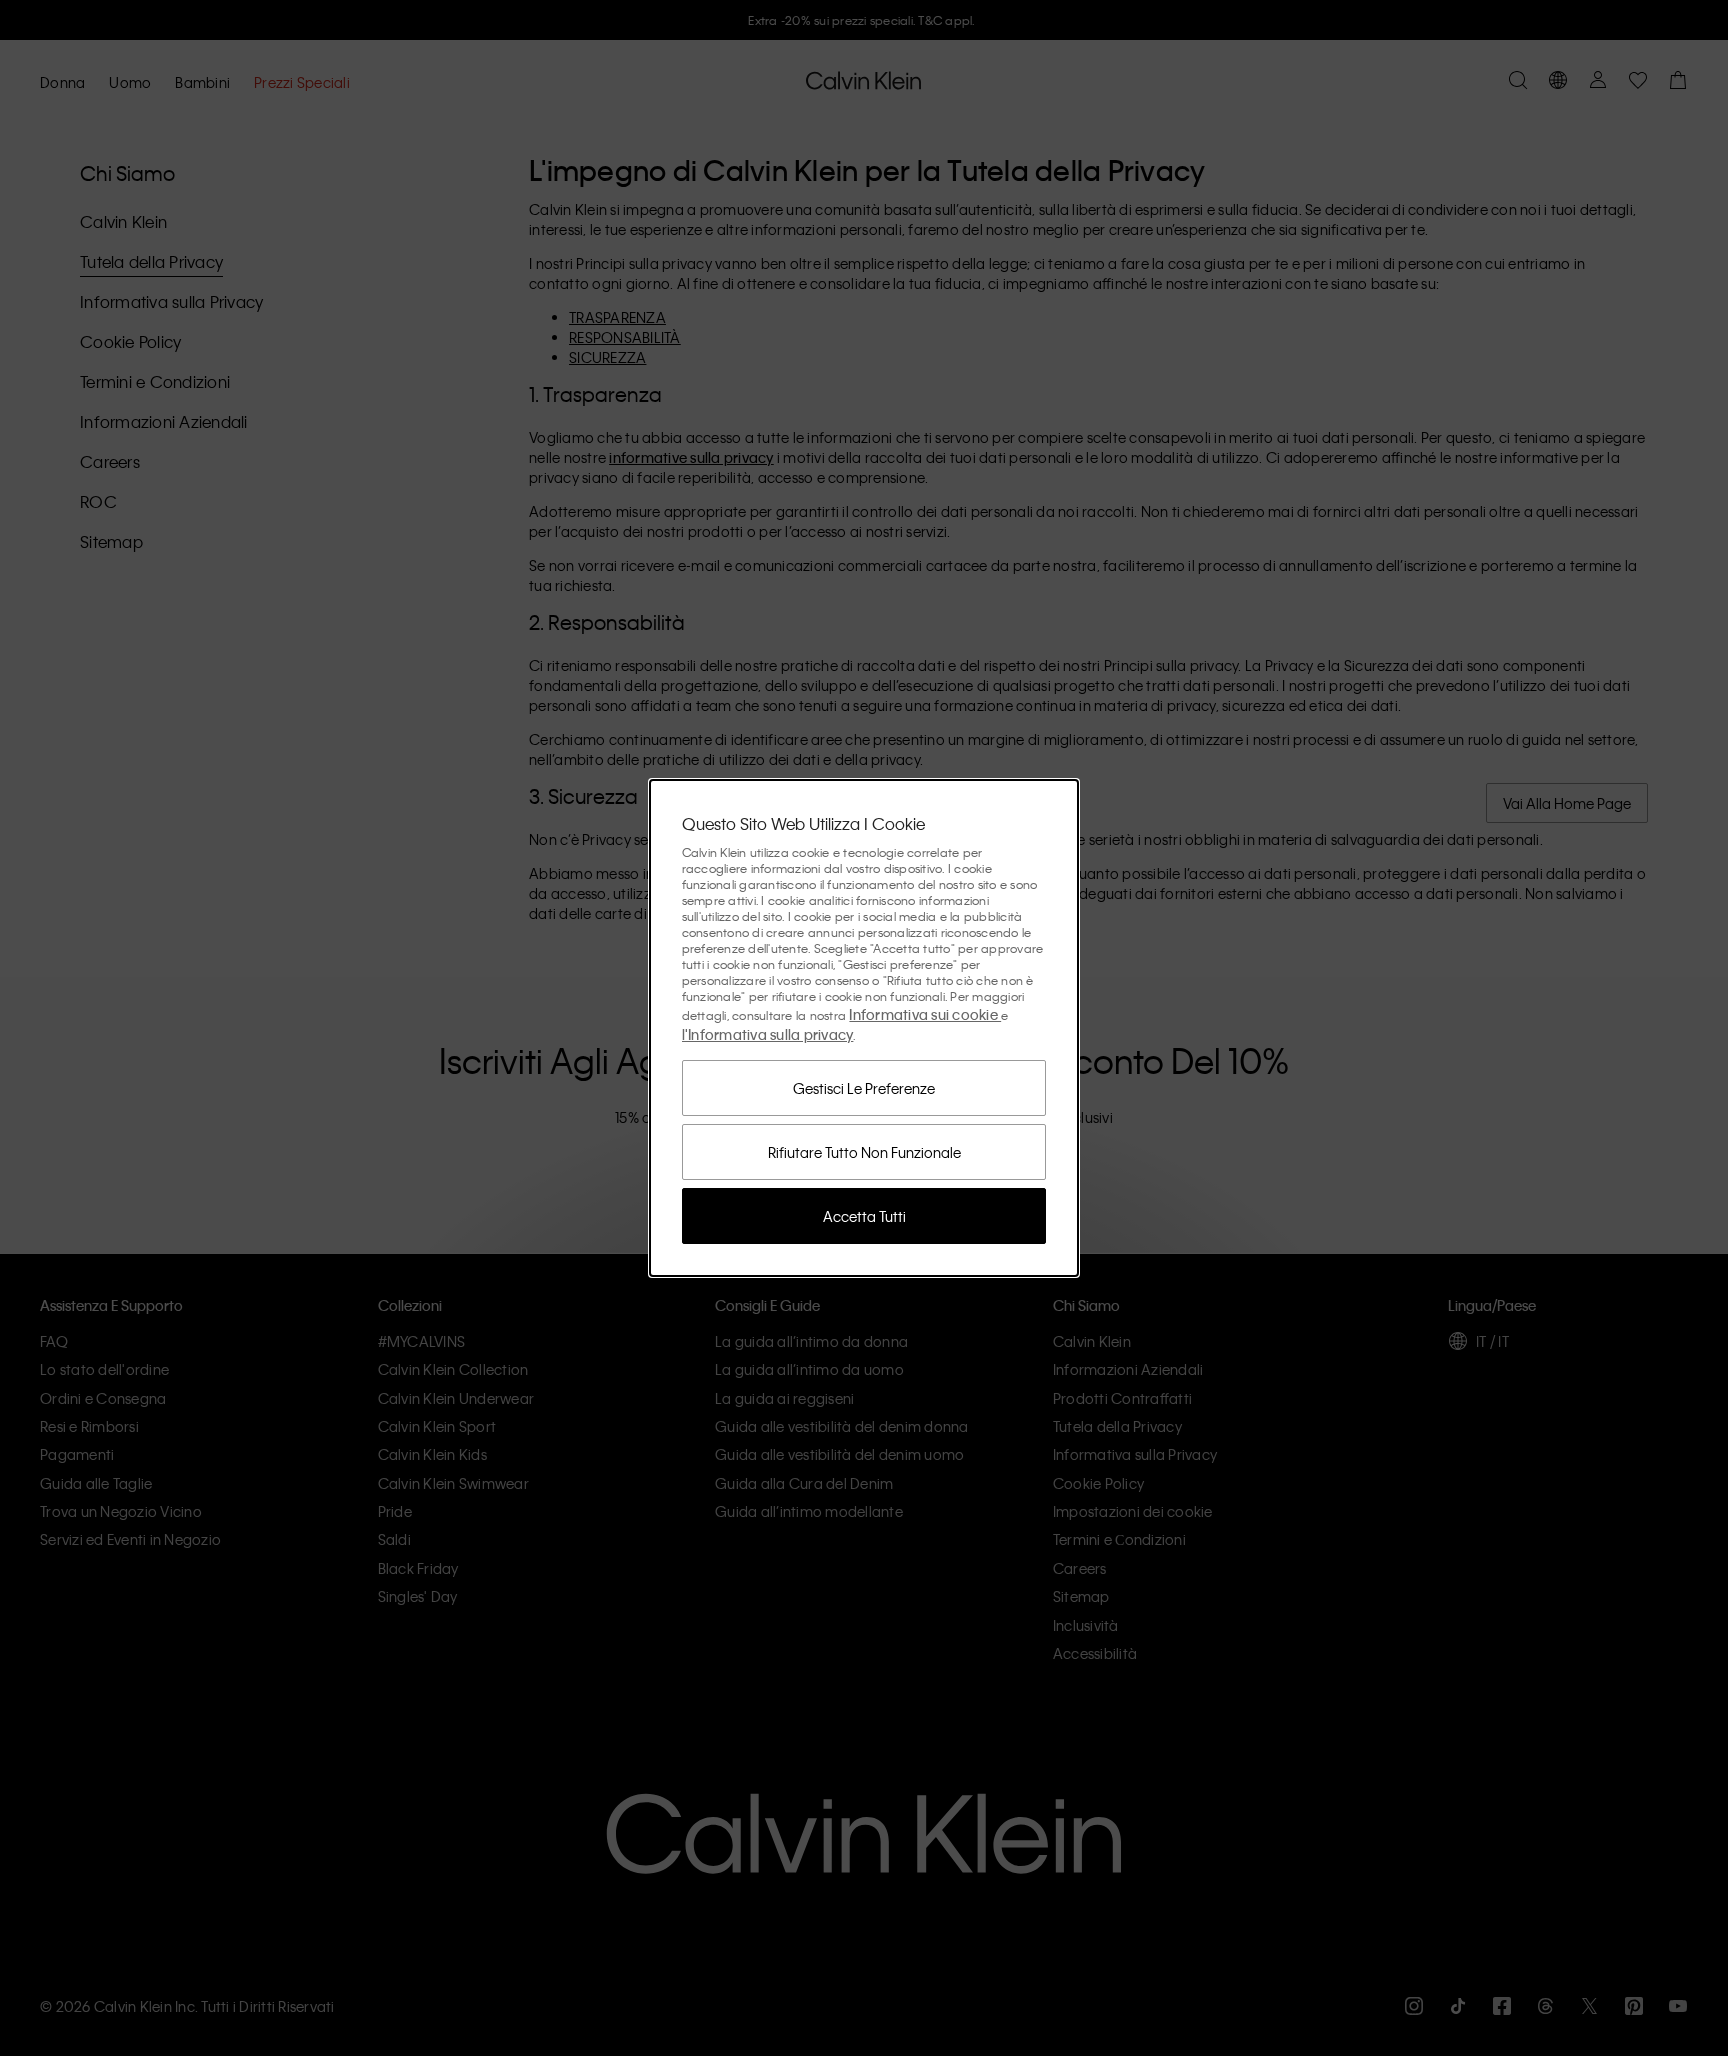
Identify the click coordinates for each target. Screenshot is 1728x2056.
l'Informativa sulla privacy (768, 1034)
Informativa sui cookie (925, 1014)
